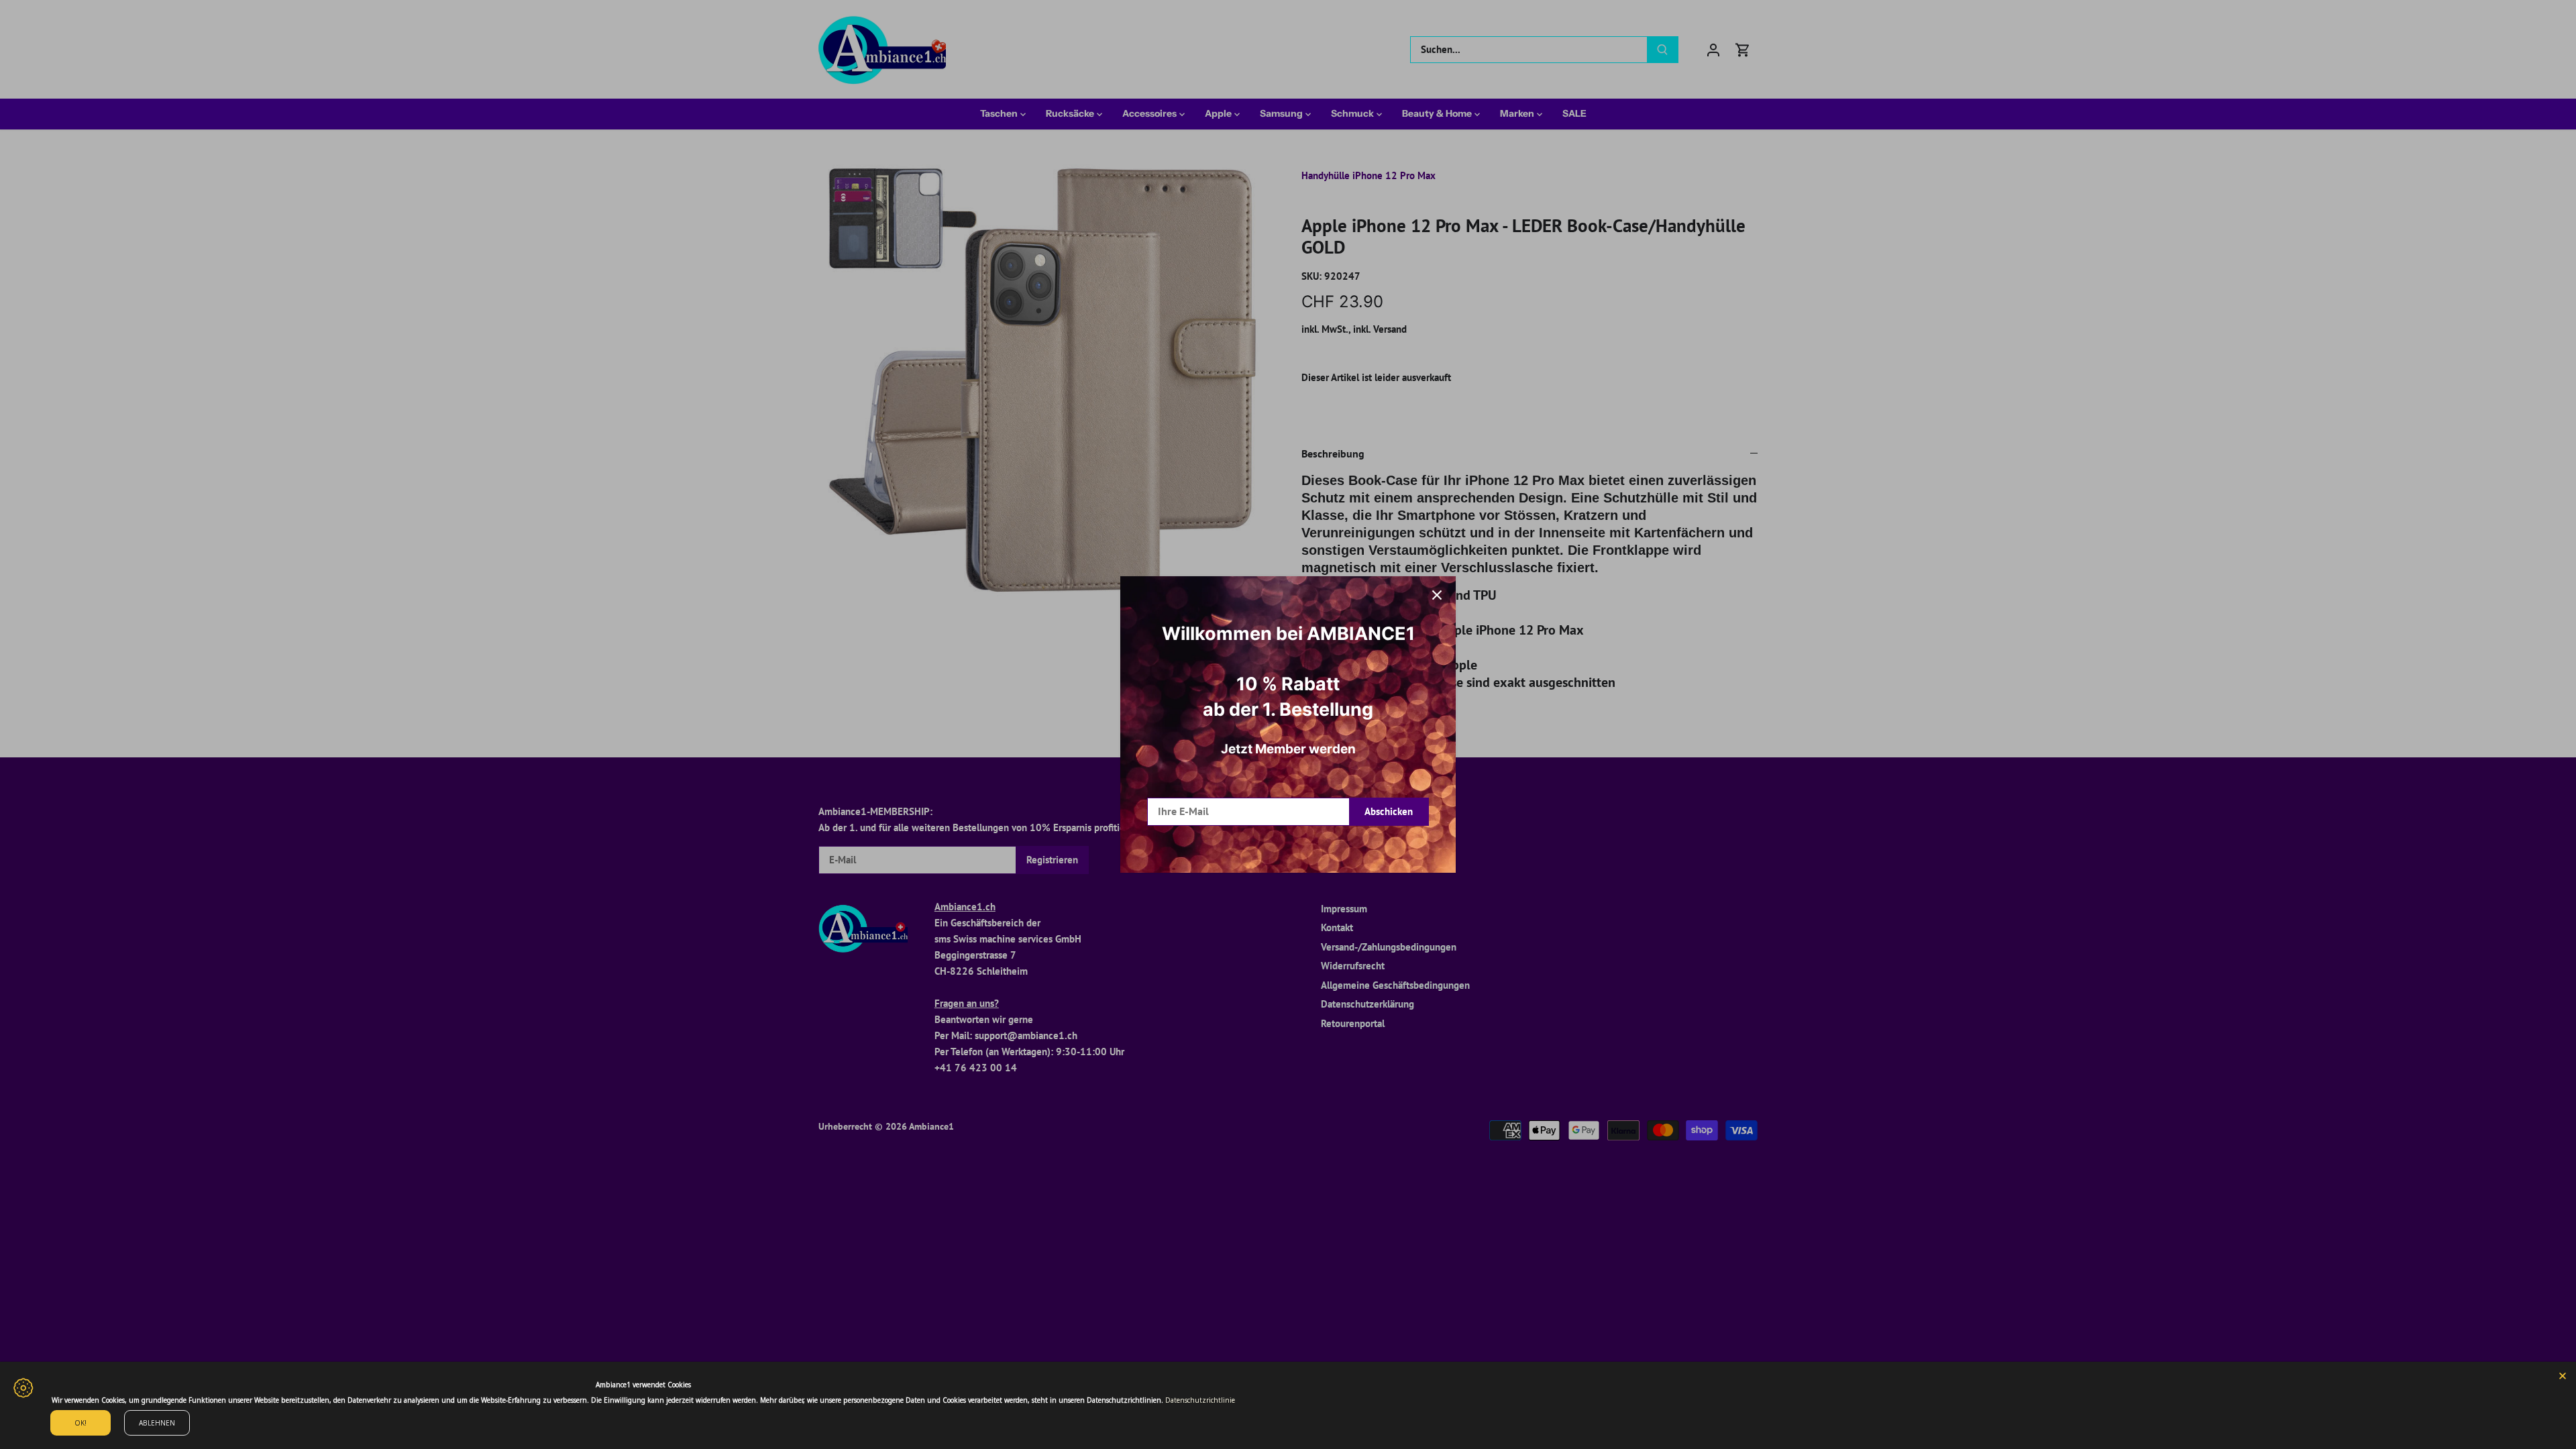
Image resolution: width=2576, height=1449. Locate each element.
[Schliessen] (1437, 595)
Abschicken (1389, 811)
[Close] (2563, 1375)
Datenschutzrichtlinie (1200, 1400)
